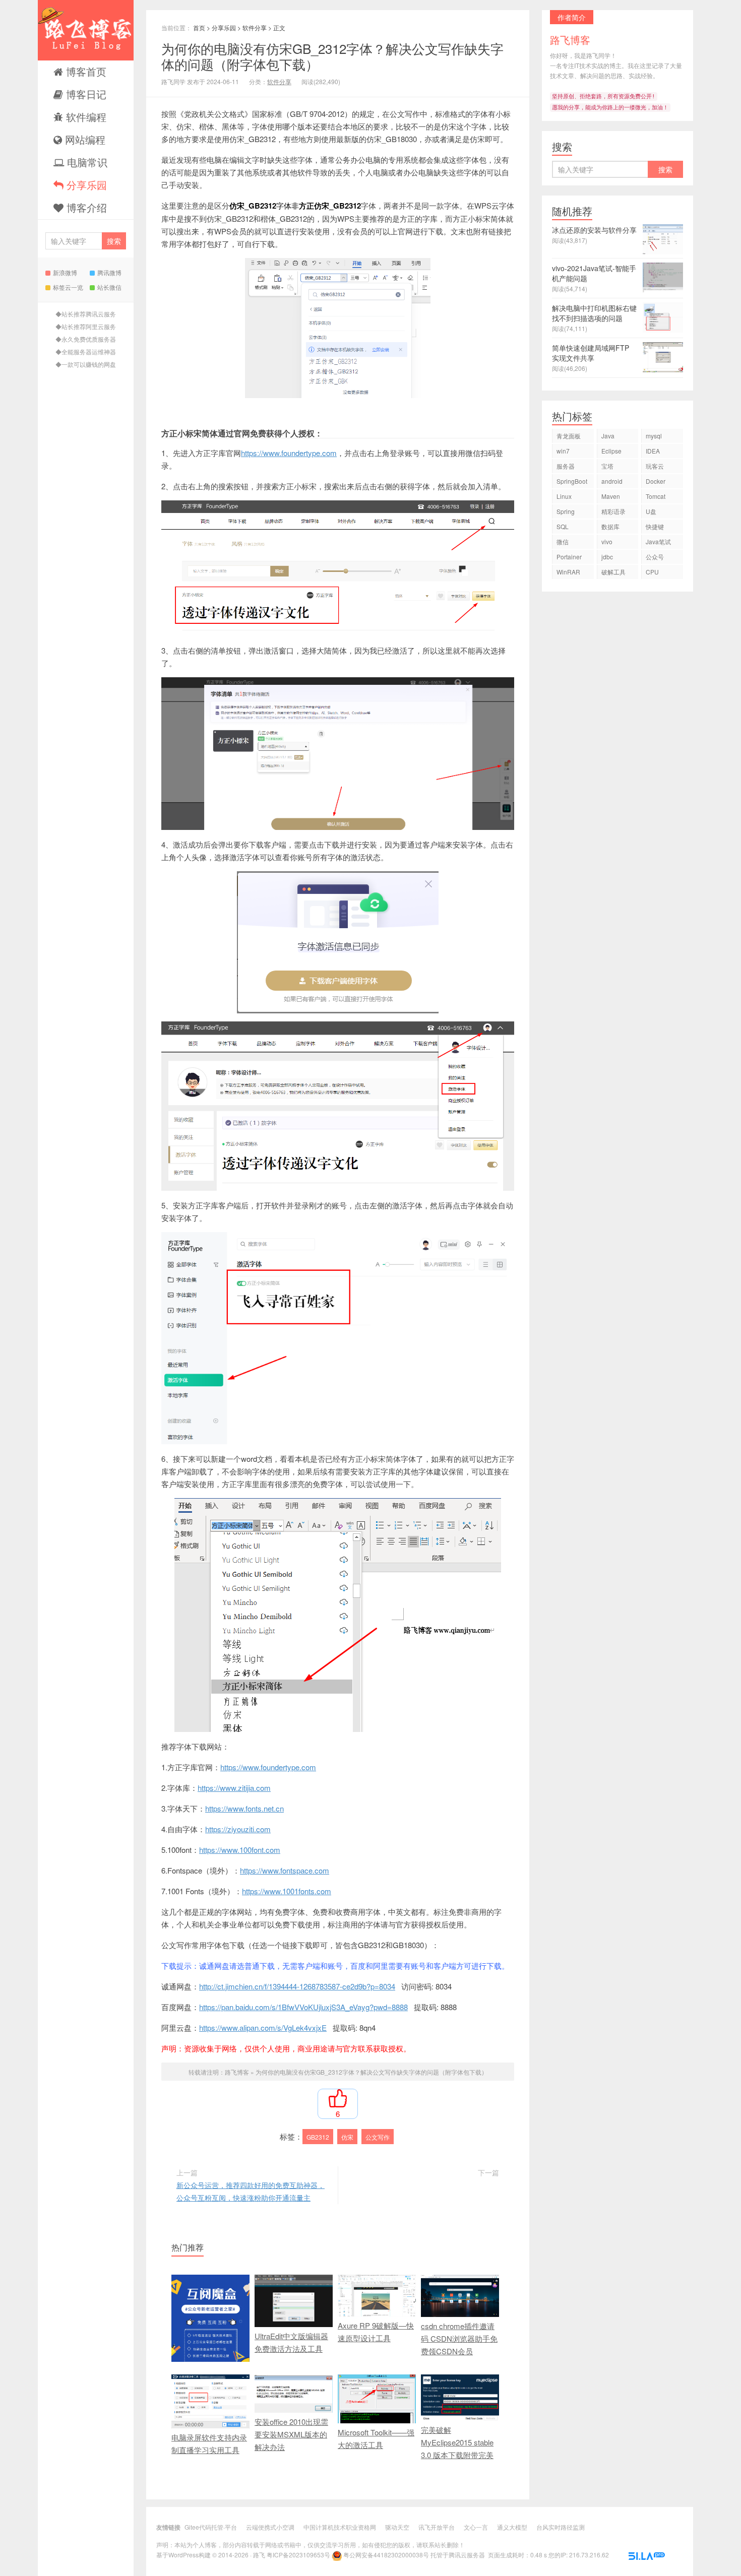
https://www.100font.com (240, 1850)
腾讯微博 (109, 272)
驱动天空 (397, 2527)
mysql (654, 436)
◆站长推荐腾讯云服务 (86, 314)
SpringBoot (572, 481)
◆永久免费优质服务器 (86, 339)
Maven (611, 496)
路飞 (259, 2555)
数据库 (610, 526)
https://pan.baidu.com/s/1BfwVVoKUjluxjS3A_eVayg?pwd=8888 (303, 2007)
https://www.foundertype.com (289, 453)
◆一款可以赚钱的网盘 (86, 364)
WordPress (183, 2555)
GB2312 (318, 2137)
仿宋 (347, 2137)
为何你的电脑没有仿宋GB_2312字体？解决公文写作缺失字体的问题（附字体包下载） (332, 56)
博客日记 (85, 94)
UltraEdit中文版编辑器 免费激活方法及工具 (291, 2342)
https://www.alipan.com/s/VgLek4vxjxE (263, 2027)
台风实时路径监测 (561, 2527)
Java (608, 436)
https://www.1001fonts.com (287, 1891)
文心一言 (476, 2527)
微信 (563, 541)
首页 (199, 27)
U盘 (651, 511)
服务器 (566, 466)
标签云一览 (68, 287)
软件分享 (255, 27)
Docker (656, 481)
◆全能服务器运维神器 (86, 351)
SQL (563, 526)
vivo (607, 541)
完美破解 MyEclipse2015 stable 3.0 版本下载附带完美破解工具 (457, 2449)
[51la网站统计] (647, 2555)
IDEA (653, 451)
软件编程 (85, 117)
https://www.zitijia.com (234, 1788)
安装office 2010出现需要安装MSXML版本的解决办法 (291, 2434)
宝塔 (607, 466)
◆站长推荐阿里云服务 (86, 326)
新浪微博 (65, 272)
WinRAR (568, 572)
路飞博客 (86, 30)
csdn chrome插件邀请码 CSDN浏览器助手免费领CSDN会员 (459, 2338)
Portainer (569, 557)
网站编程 (84, 139)
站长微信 (109, 287)
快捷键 (655, 526)
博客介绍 (85, 207)
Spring (566, 511)
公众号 (655, 557)
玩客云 (655, 466)
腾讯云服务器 (467, 2555)
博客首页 (85, 71)
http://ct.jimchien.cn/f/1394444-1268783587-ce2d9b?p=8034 (297, 1986)
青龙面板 (569, 436)
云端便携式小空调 (270, 2527)
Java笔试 (658, 541)
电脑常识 (86, 162)
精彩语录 (613, 511)
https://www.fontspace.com (285, 1870)
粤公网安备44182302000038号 (386, 2555)
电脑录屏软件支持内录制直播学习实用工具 (209, 2443)
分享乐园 (85, 185)
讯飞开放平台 (437, 2527)
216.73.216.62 (589, 2555)
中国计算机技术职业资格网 (340, 2527)
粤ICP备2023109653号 (298, 2555)
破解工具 (613, 572)
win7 (563, 451)
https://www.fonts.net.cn (244, 1808)
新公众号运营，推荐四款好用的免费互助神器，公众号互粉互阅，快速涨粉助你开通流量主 (251, 2191)
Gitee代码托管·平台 (211, 2527)
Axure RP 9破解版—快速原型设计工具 (376, 2332)
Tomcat (656, 496)
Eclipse (611, 451)
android (612, 481)
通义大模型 (512, 2527)
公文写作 (378, 2137)
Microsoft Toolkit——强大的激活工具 (376, 2438)
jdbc (607, 557)
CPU (652, 572)
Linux (564, 496)
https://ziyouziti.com (238, 1829)
